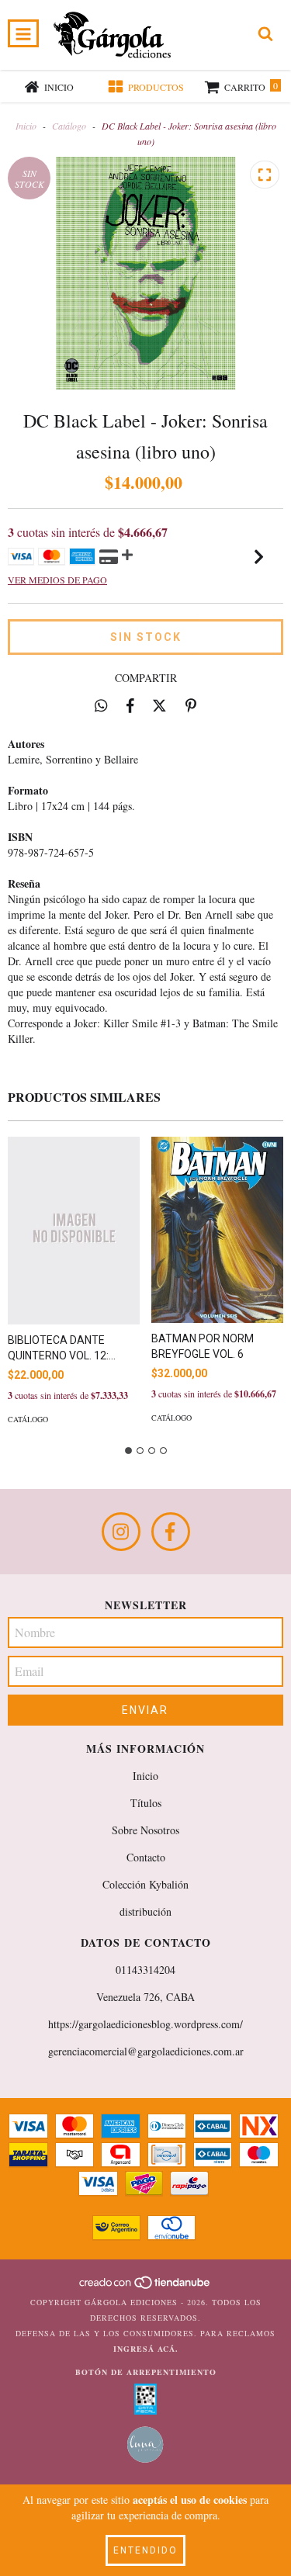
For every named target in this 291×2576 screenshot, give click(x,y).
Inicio (26, 126)
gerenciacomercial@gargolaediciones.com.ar (146, 2051)
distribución (145, 1911)
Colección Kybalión (145, 1884)
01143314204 (145, 1970)
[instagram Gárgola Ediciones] (121, 1532)
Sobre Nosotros (145, 1830)
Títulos (146, 1803)
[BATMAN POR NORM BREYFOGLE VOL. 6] (217, 1230)
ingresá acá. (146, 2349)
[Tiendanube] (145, 2287)
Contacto (146, 1857)
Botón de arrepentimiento (146, 2372)
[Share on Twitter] (159, 705)
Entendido (145, 2550)
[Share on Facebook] (130, 705)
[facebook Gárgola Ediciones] (171, 1532)
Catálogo (69, 126)
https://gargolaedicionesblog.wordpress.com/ (145, 2024)
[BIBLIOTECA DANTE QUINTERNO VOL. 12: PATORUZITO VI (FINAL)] (74, 1231)
